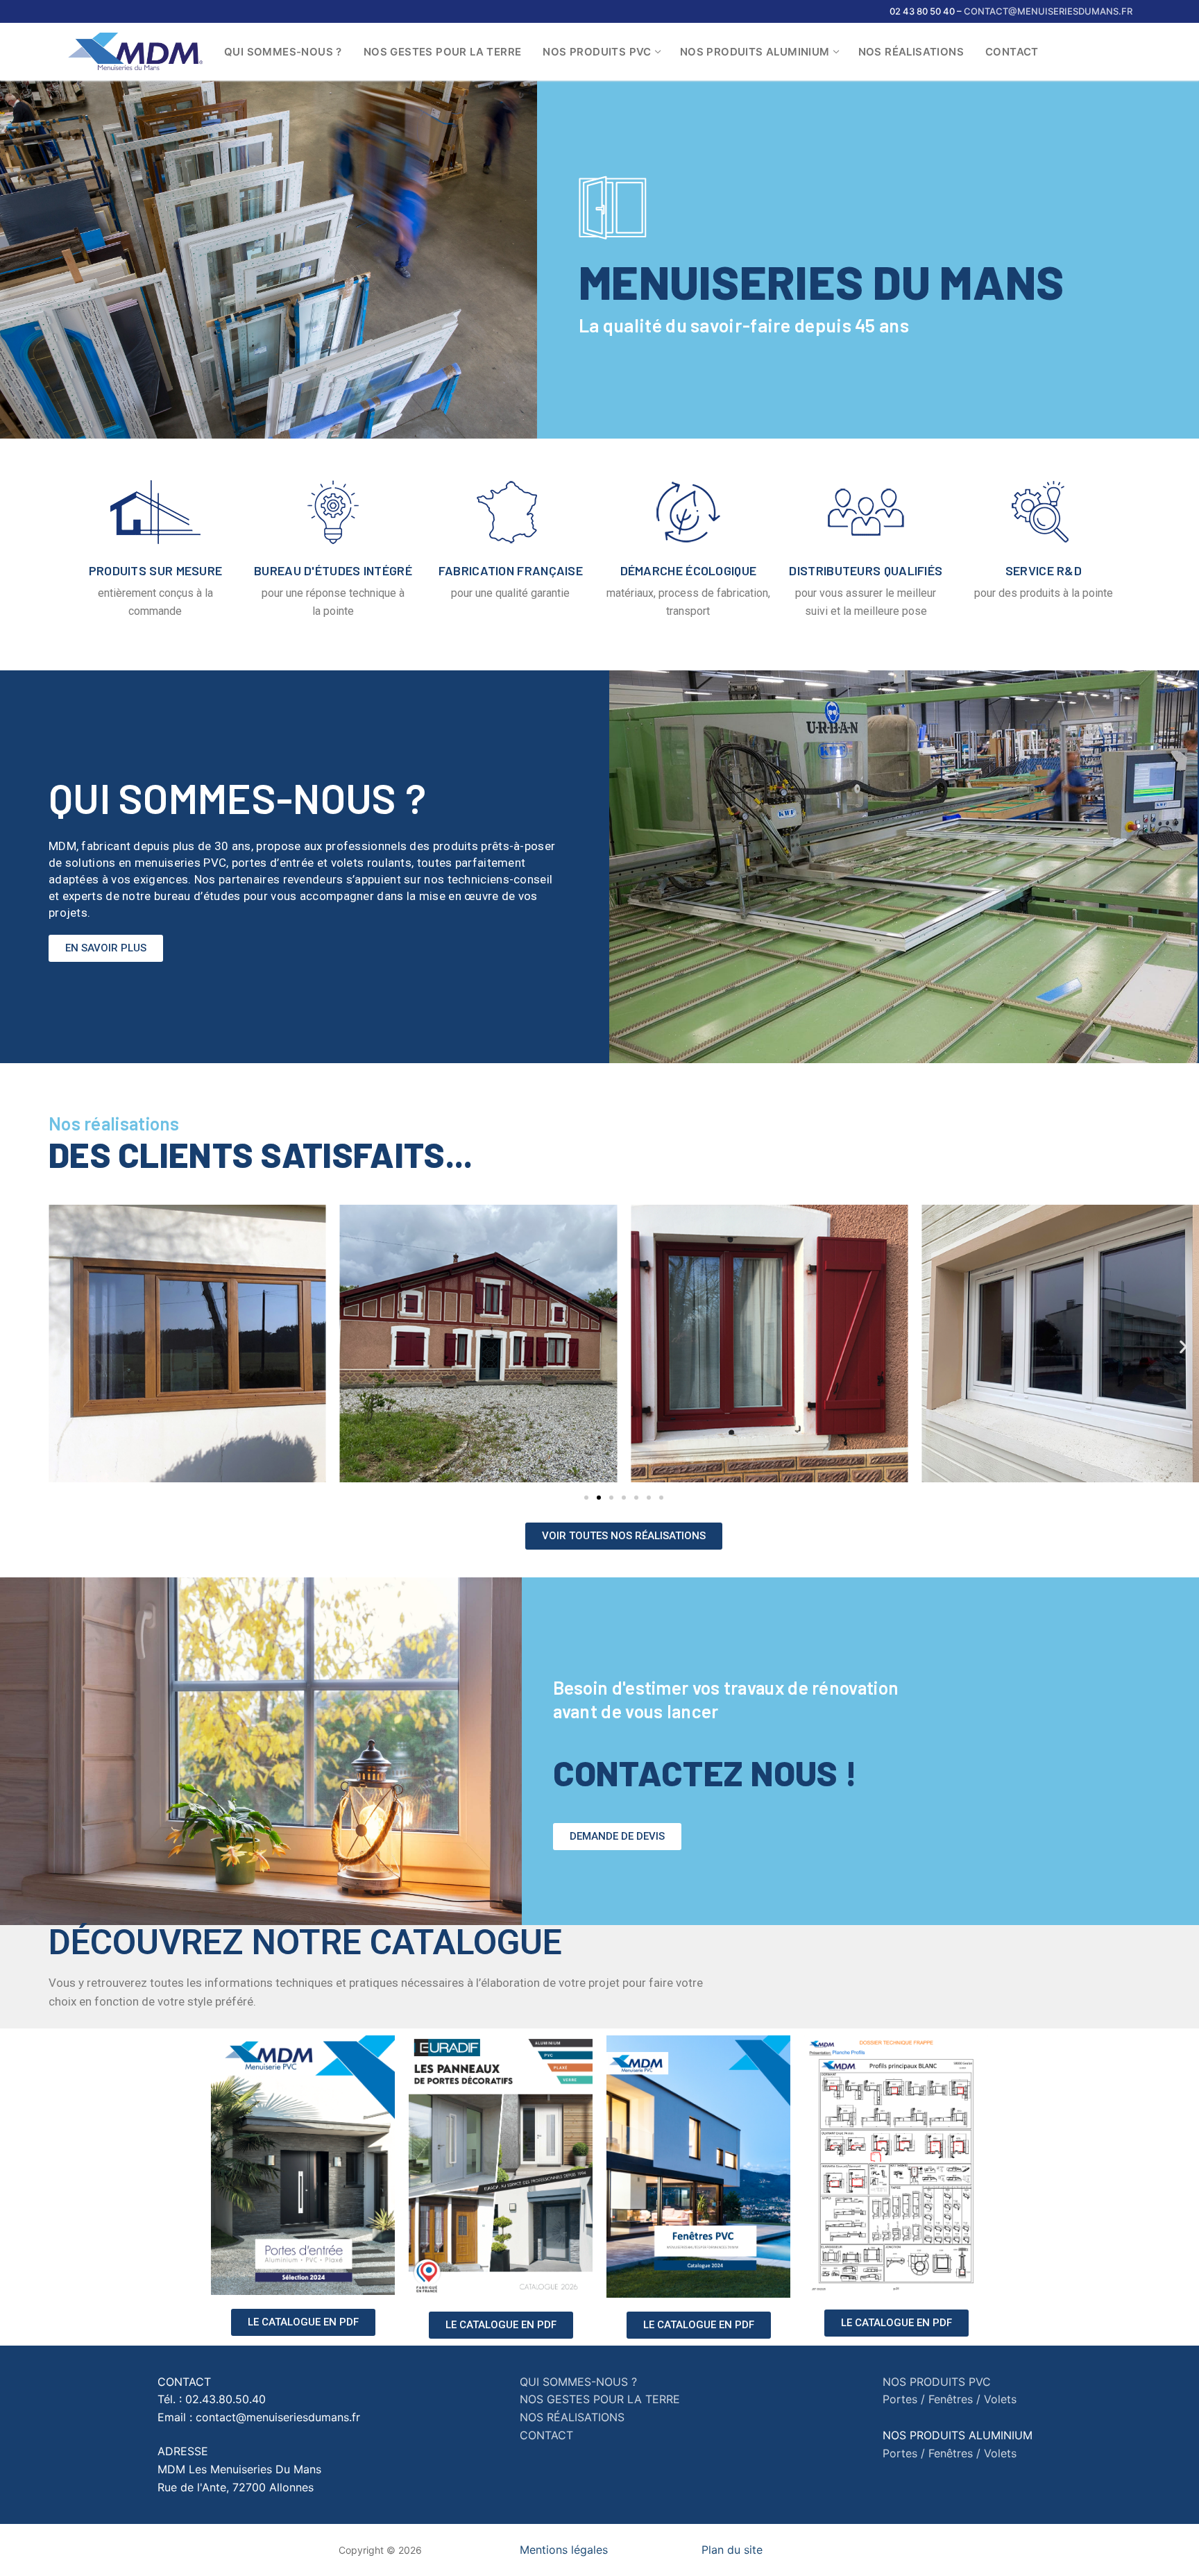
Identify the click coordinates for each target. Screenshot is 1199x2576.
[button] (106, 948)
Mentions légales (564, 2550)
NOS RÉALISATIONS (572, 2417)
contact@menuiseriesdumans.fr (1048, 11)
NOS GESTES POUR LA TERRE (600, 2399)
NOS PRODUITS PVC (937, 2382)
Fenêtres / (954, 2399)
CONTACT (546, 2435)
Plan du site (732, 2550)
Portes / (904, 2399)
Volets (1000, 2399)
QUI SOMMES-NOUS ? (578, 2382)
